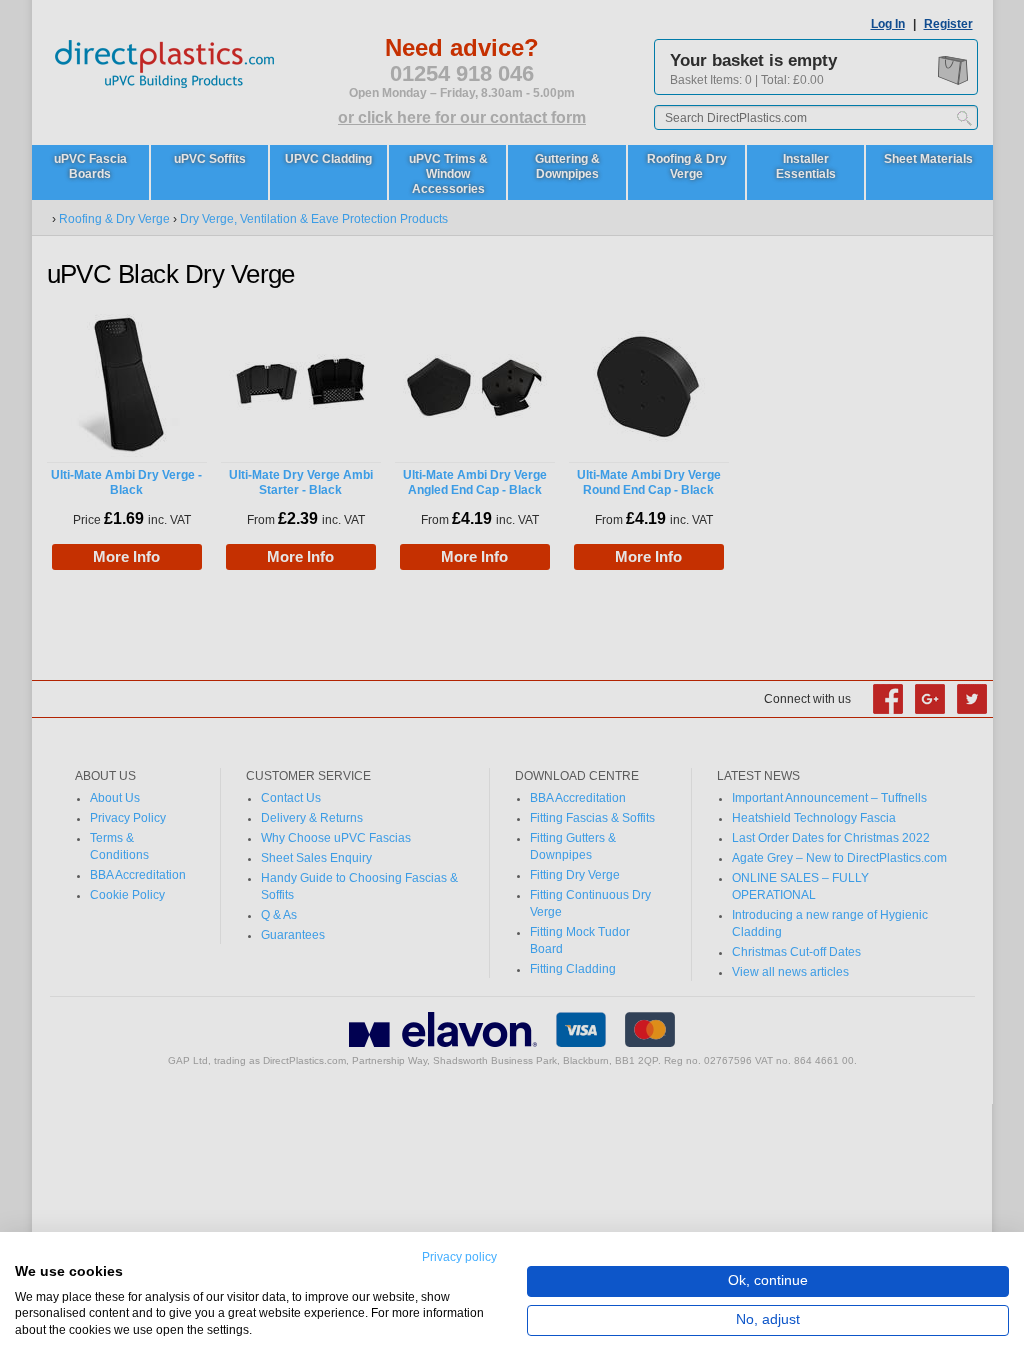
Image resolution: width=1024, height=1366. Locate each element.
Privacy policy (459, 1257)
